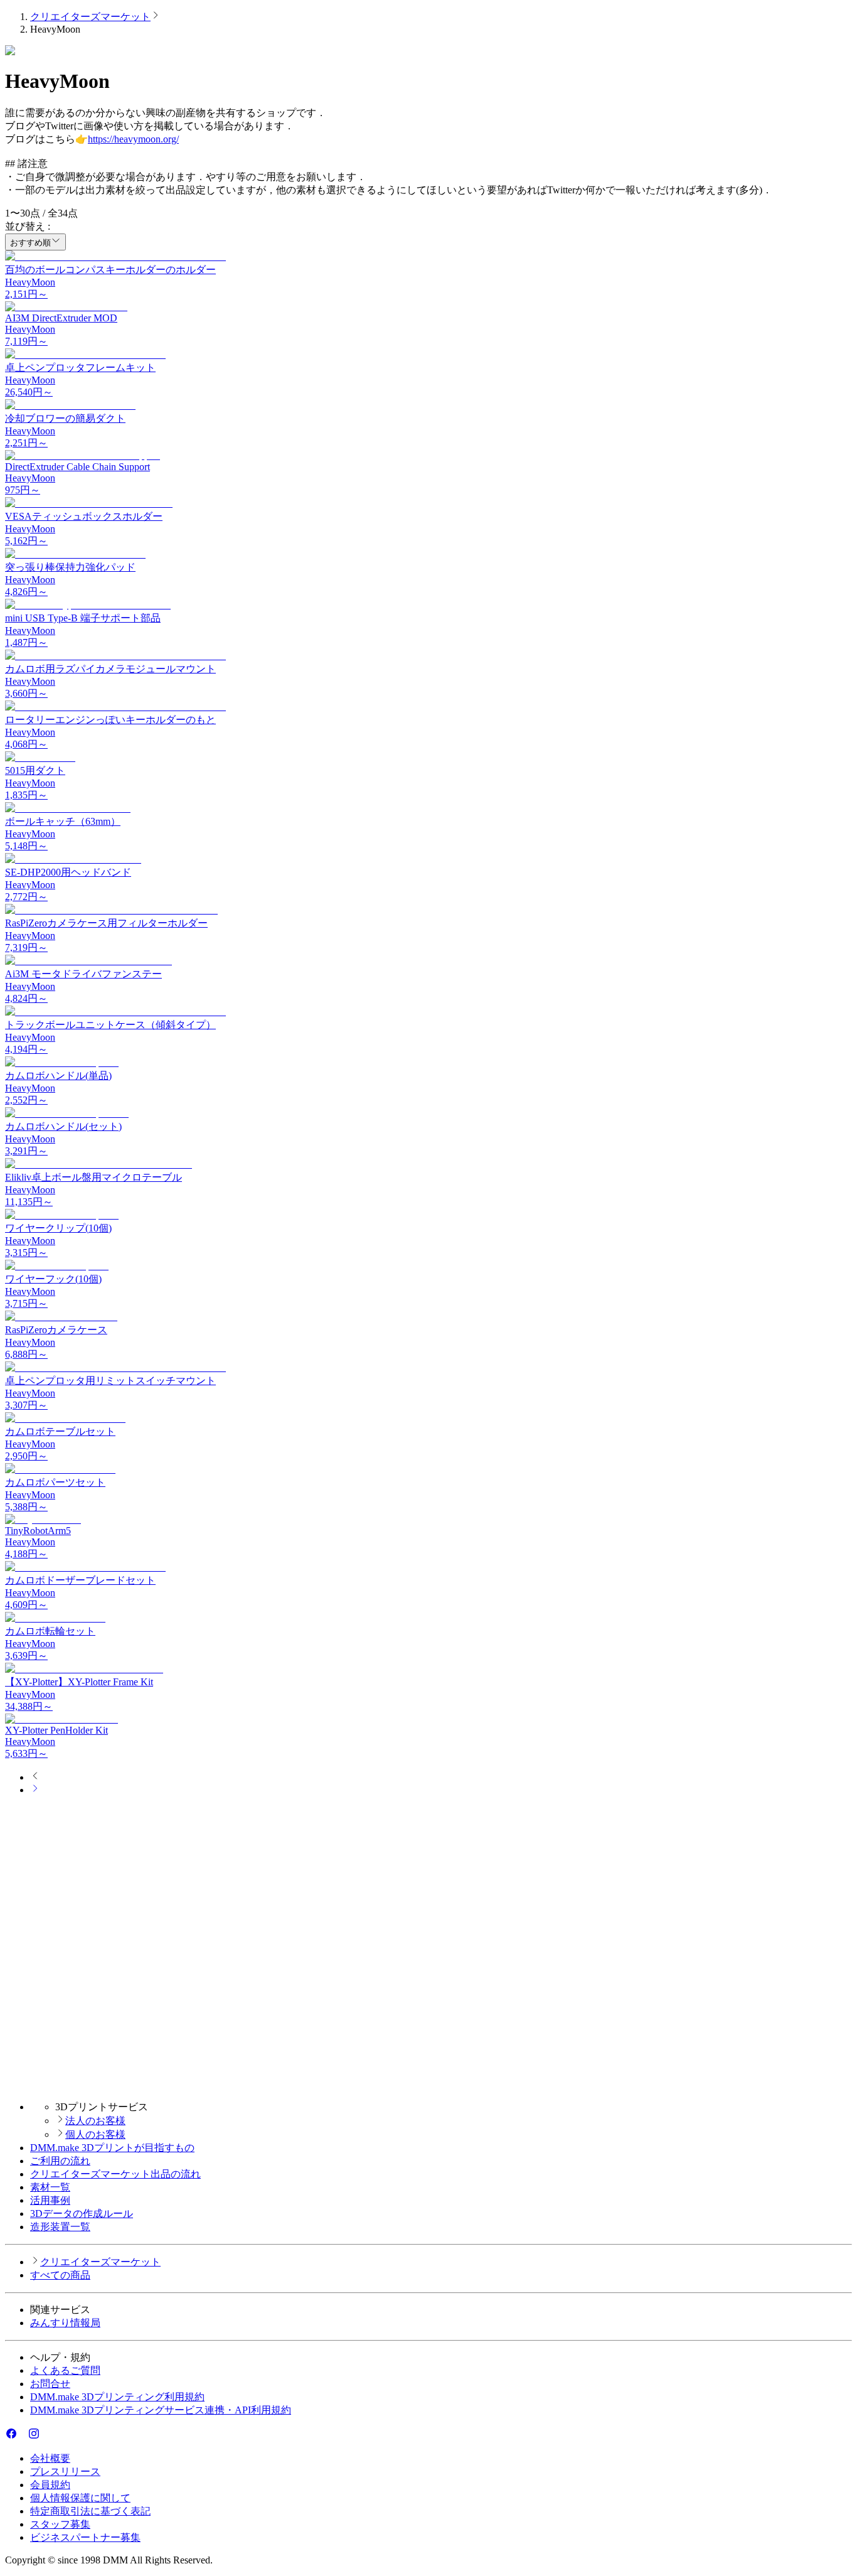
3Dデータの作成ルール (82, 2214)
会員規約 (50, 2485)
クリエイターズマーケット (90, 17)
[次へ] (35, 1790)
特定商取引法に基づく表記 (90, 2511)
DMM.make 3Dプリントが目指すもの (112, 2148)
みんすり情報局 (65, 2323)
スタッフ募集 (60, 2524)
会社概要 (50, 2458)
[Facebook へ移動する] (11, 2436)
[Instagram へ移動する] (34, 2436)
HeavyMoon (30, 282)
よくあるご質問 (65, 2370)
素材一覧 (50, 2187)
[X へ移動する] (23, 2436)
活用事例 (50, 2200)
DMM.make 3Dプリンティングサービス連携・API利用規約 (161, 2410)
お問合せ (50, 2384)
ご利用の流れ (60, 2161)
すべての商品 (60, 2275)
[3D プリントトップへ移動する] (428, 2085)
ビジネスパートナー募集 (85, 2537)
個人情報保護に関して (80, 2498)
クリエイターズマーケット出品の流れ (115, 2174)
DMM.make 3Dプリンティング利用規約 (117, 2397)
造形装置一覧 (60, 2227)
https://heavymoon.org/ (133, 139)
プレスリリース (65, 2471)
